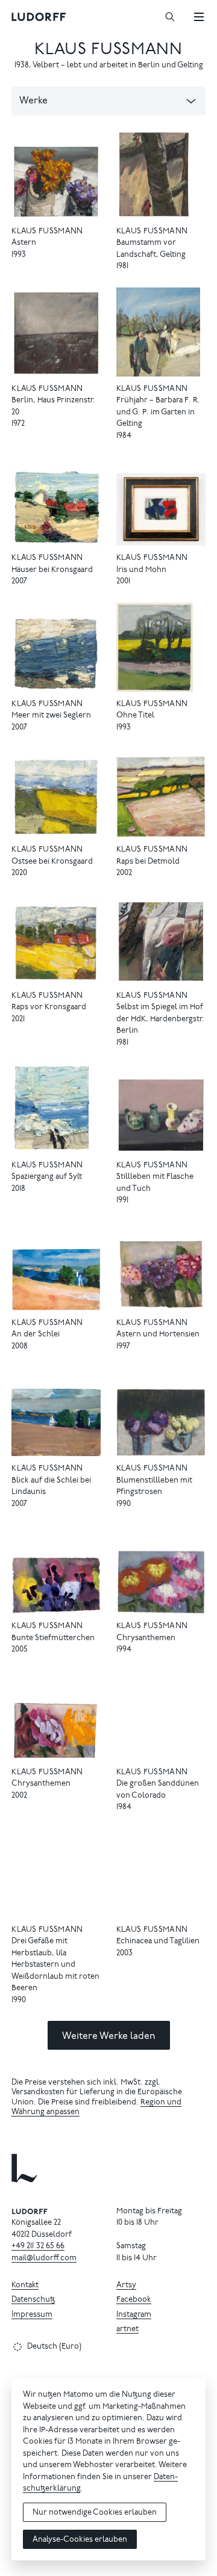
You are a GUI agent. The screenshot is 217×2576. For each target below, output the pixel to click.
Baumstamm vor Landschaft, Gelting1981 (151, 255)
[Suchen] (170, 17)
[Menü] (199, 17)
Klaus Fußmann (108, 50)
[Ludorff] (39, 17)
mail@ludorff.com (44, 2259)
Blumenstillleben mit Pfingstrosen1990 (154, 1493)
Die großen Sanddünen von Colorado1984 (158, 1796)
